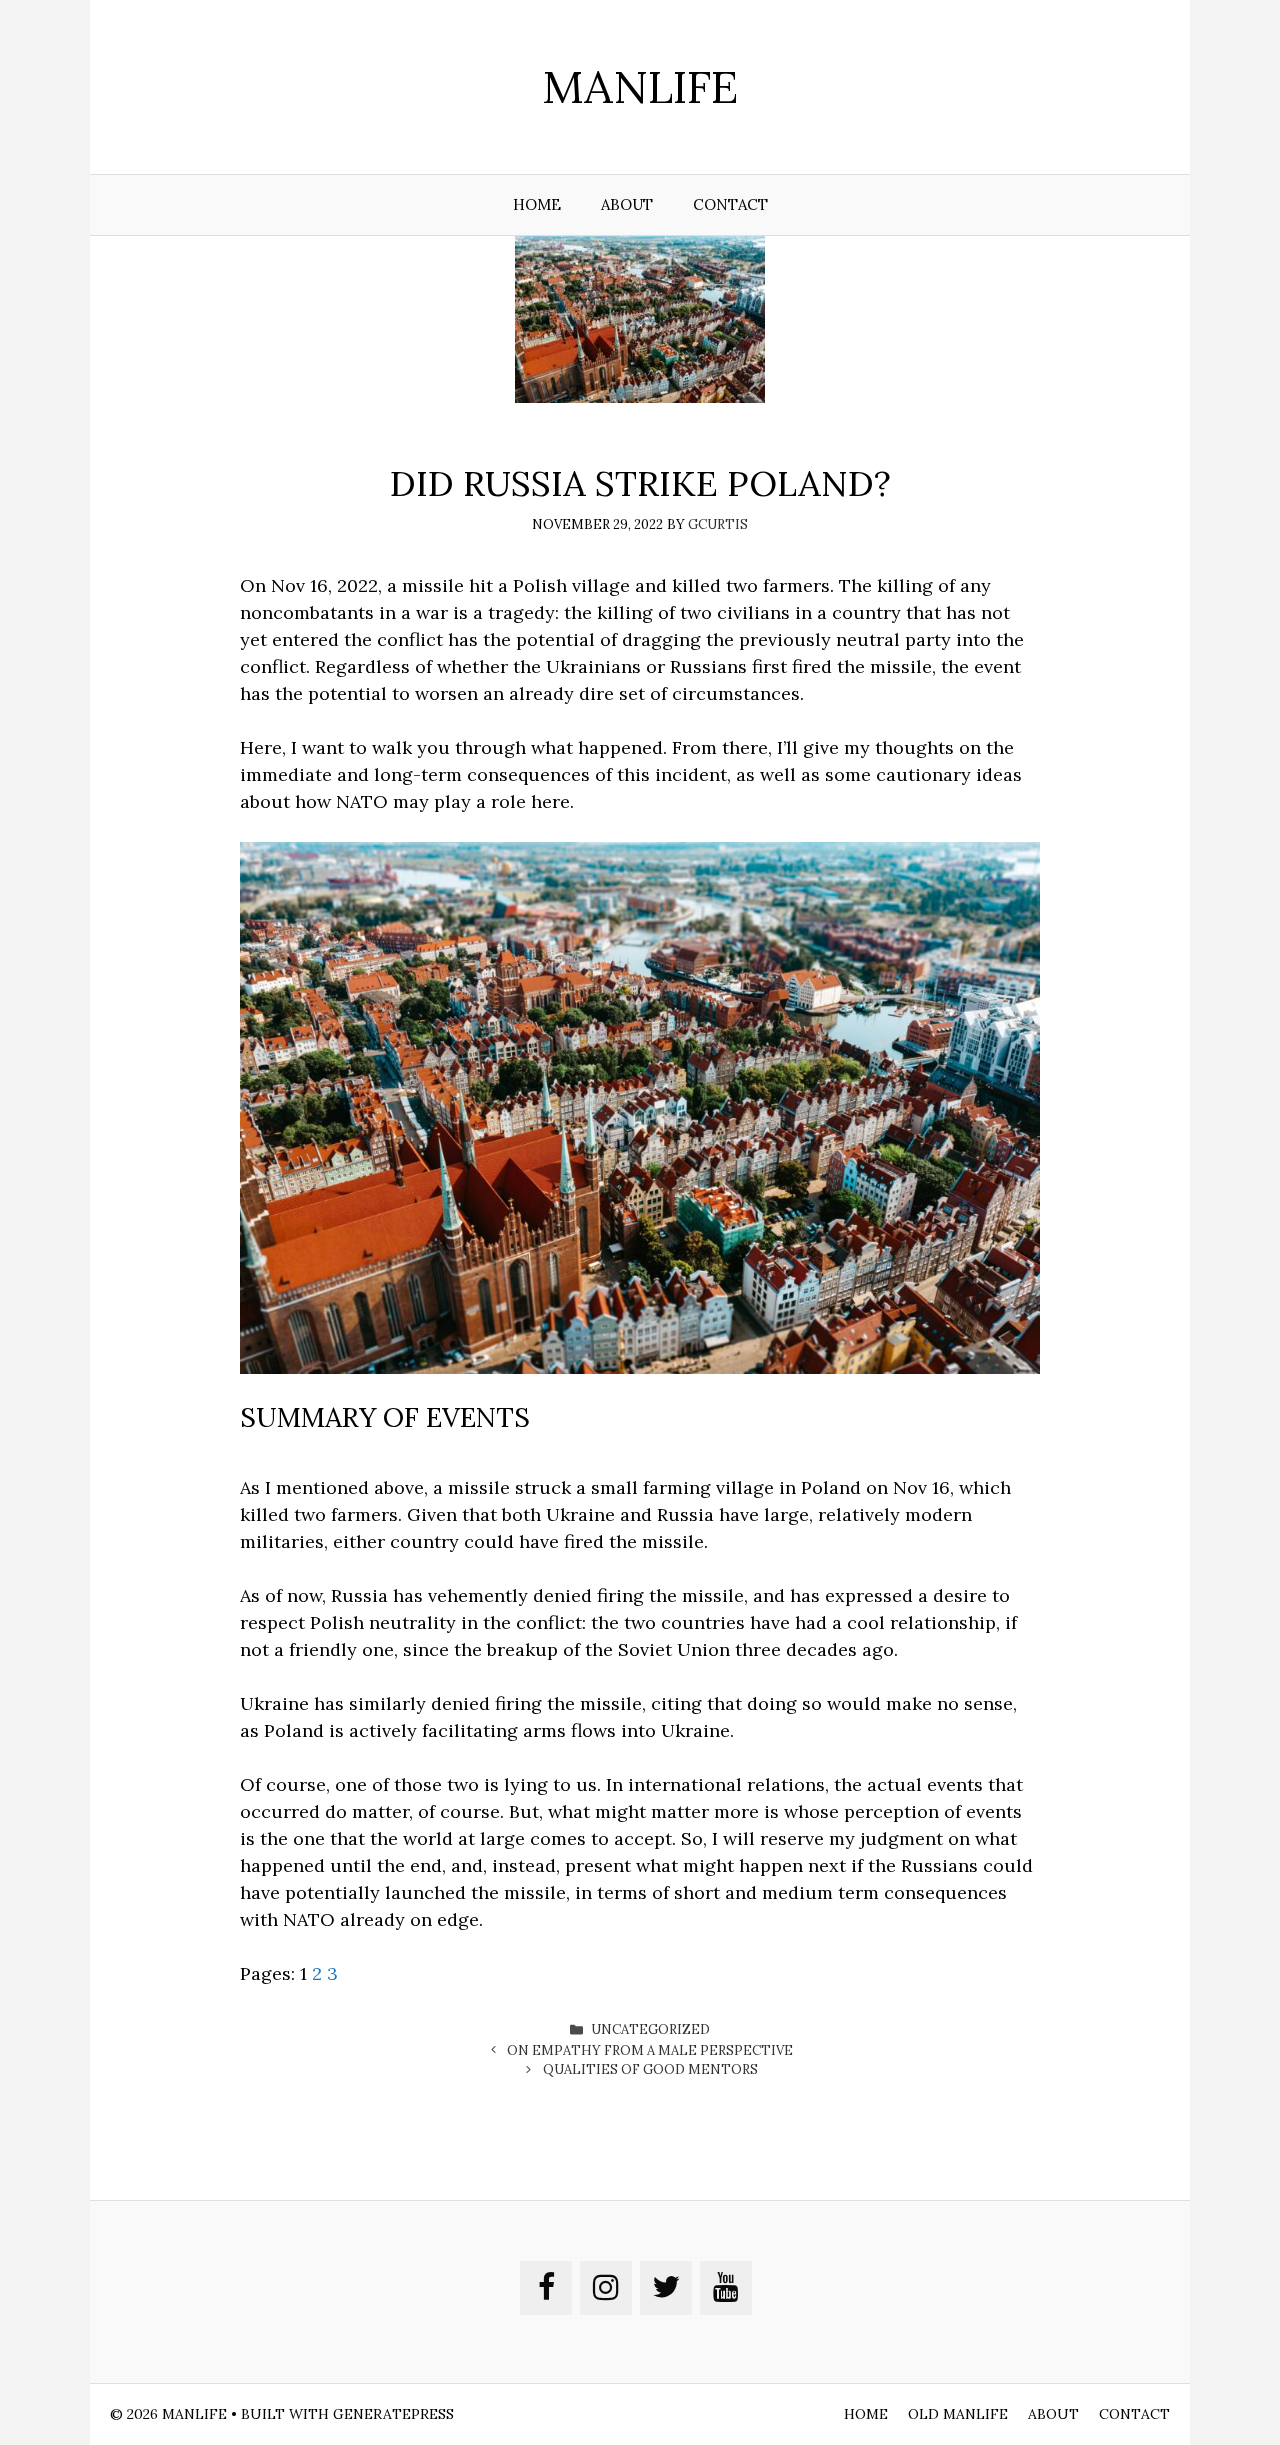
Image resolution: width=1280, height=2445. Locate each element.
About (627, 204)
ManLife (640, 86)
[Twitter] (666, 2288)
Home (537, 204)
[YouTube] (726, 2288)
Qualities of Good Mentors (650, 2069)
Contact (730, 204)
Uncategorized (650, 2029)
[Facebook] (546, 2288)
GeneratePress (393, 2414)
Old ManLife (958, 2414)
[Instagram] (606, 2288)
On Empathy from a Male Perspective (650, 2050)
